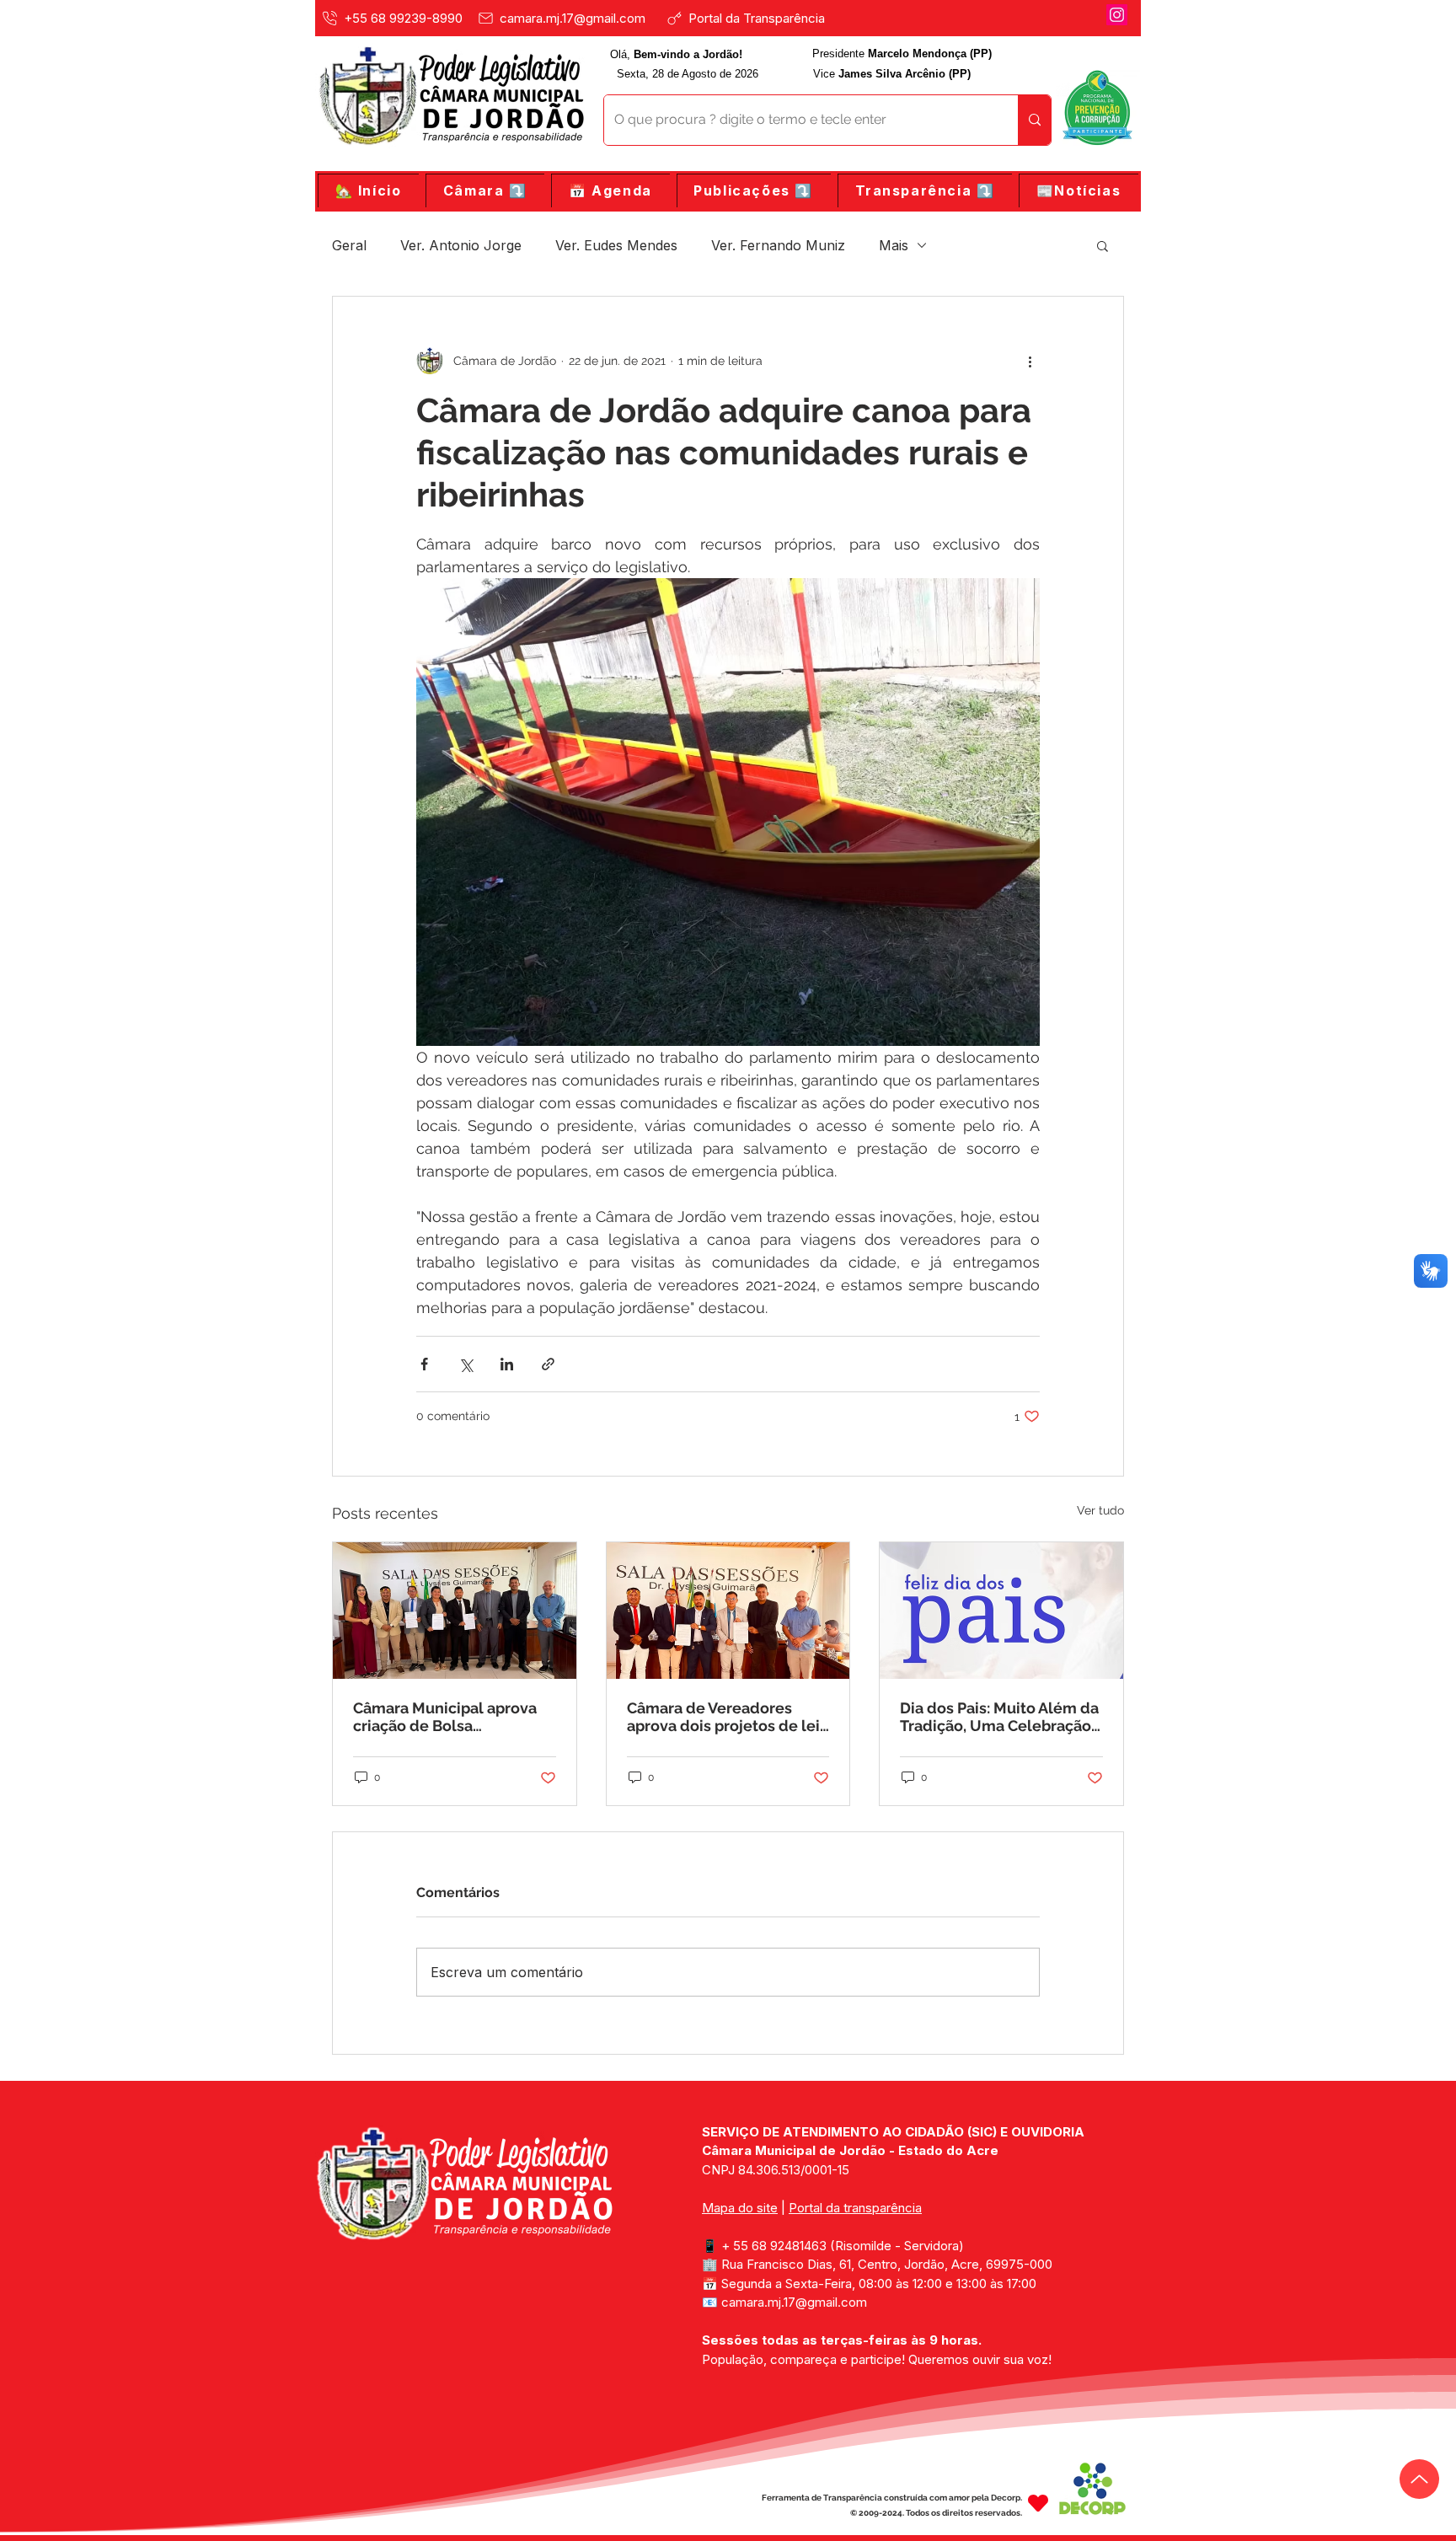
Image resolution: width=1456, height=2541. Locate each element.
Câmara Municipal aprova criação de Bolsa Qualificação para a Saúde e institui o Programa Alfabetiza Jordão (453, 1717)
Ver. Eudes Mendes (616, 245)
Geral (349, 245)
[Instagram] (1117, 15)
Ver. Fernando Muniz (778, 245)
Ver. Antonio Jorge (461, 245)
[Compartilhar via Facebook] (424, 1364)
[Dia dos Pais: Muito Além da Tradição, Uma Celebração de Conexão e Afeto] (1001, 1611)
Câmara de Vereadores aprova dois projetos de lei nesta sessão (723, 1717)
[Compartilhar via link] (548, 1364)
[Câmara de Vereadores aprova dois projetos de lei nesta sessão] (728, 1611)
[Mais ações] (1030, 361)
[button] (485, 191)
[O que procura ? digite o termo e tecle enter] (1034, 120)
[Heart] (1038, 2503)
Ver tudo (1100, 1510)
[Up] (1419, 2479)
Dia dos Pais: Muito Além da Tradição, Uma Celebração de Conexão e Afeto (999, 1717)
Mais (894, 245)
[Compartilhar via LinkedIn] (507, 1364)
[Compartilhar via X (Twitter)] (466, 1364)
